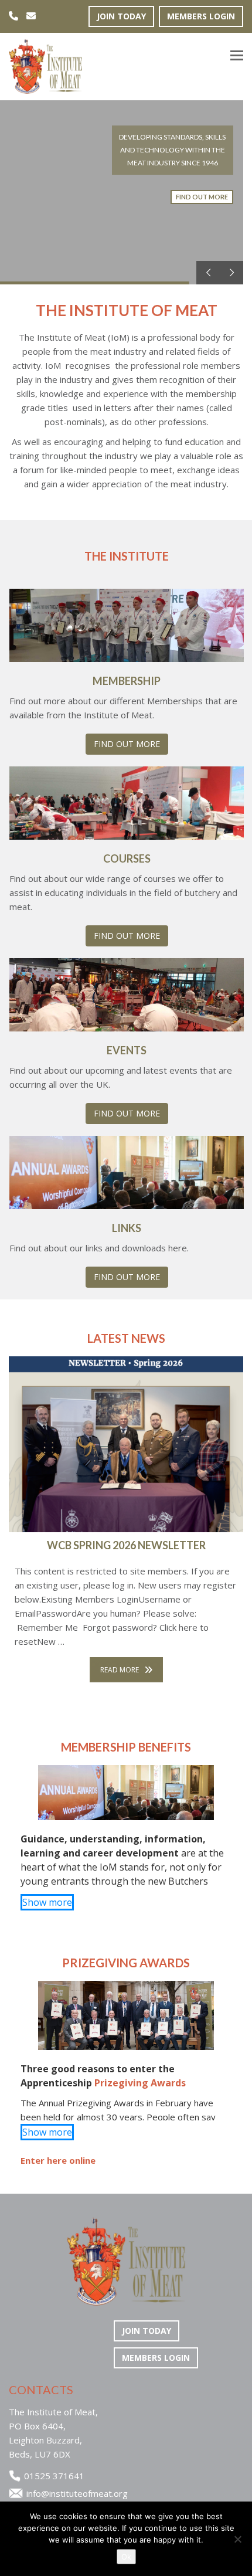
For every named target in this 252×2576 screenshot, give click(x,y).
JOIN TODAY (121, 16)
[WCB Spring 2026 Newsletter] (126, 1444)
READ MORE (120, 1670)
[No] (237, 2539)
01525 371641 (54, 2476)
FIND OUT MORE (127, 744)
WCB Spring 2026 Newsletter (126, 1545)
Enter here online (58, 2160)
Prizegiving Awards (140, 2083)
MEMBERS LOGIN (201, 16)
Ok (126, 2557)
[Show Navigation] (237, 57)
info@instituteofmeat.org (77, 2493)
